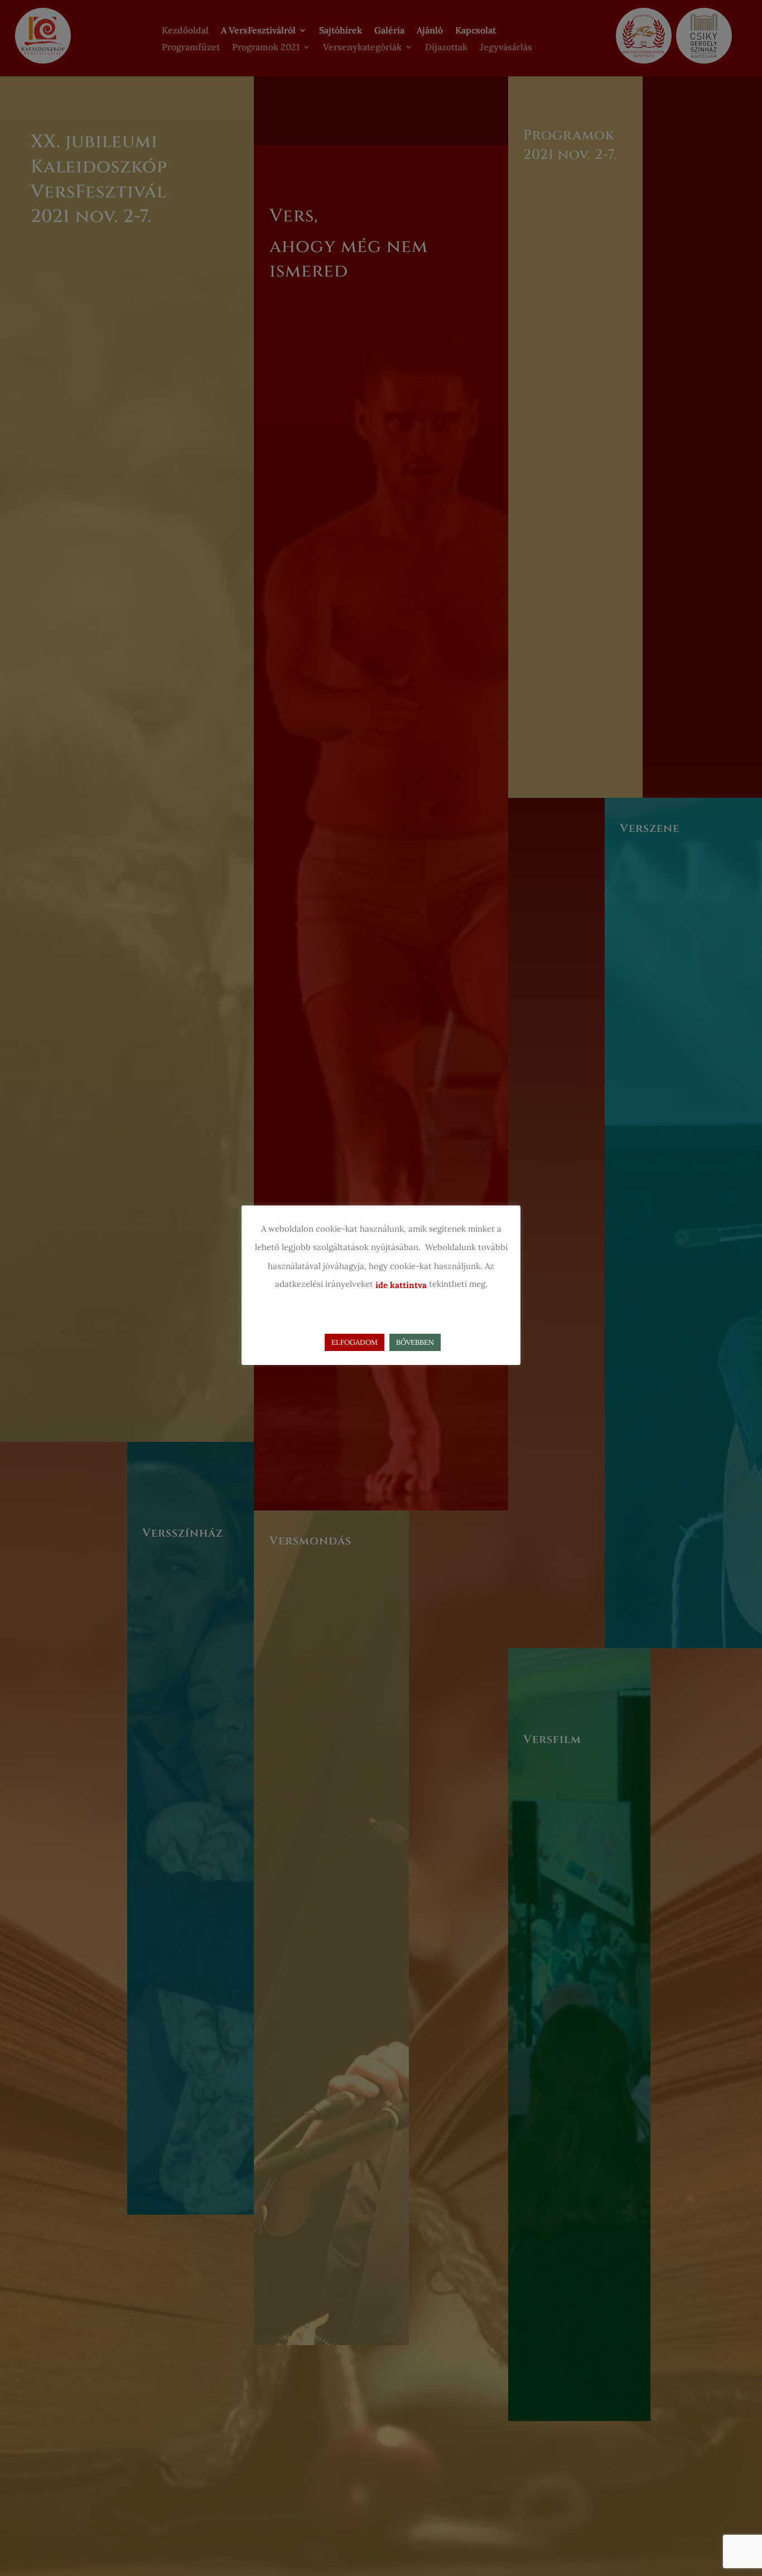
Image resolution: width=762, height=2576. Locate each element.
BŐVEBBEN (415, 1342)
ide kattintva (401, 1285)
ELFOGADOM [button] (355, 1342)
